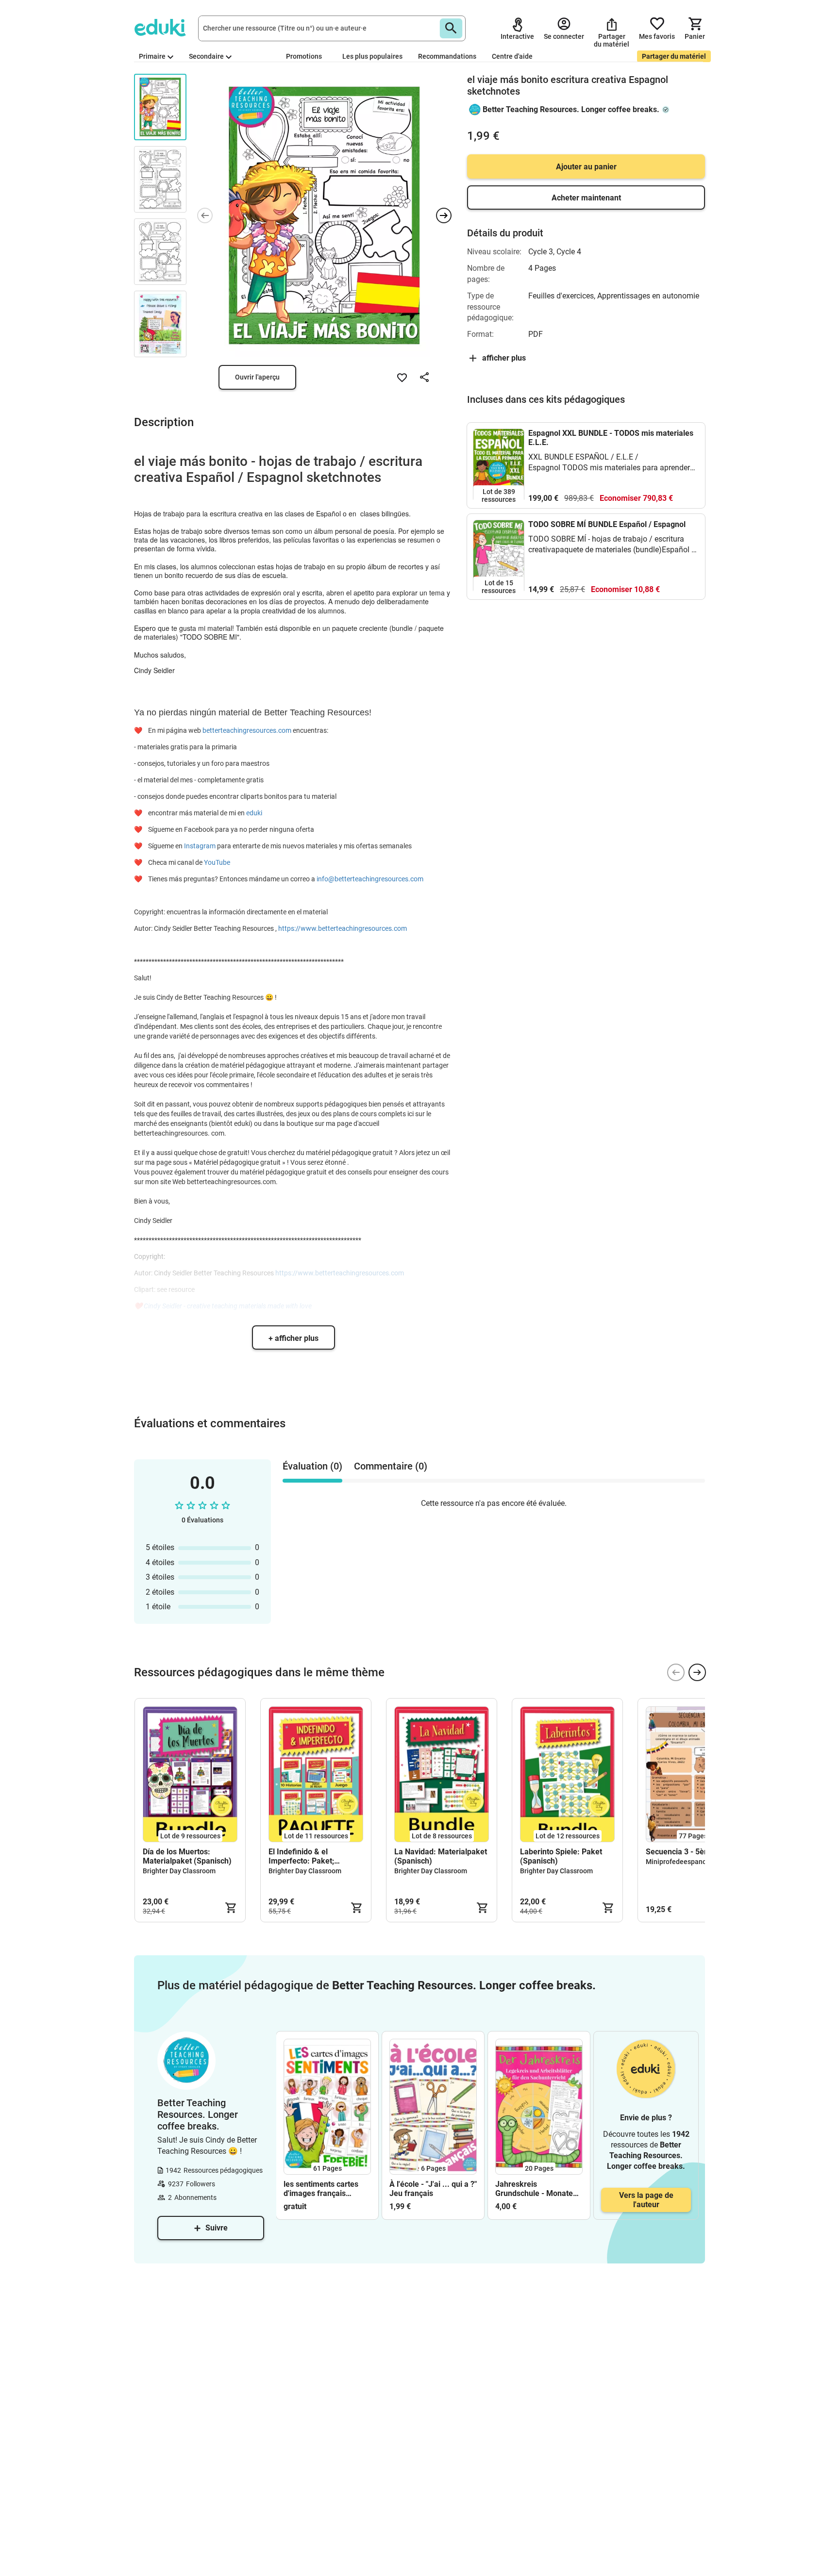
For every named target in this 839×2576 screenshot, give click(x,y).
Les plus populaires (372, 56)
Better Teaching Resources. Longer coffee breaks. (571, 109)
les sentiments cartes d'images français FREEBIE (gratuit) (321, 2189)
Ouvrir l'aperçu (257, 377)
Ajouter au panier (586, 167)
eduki (254, 813)
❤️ (140, 730)
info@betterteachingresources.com (370, 879)
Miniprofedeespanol (677, 1862)
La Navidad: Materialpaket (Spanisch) (441, 1856)
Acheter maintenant (586, 198)
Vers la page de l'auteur (646, 2200)
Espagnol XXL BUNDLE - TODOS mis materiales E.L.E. (611, 438)
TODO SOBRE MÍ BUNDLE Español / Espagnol (607, 524)
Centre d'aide (512, 56)
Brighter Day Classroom (179, 1871)
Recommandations (447, 56)
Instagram (200, 846)
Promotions (304, 56)
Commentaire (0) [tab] (391, 1466)
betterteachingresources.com (247, 730)
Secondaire (206, 56)
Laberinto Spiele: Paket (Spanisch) (561, 1856)
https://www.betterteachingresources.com (343, 928)
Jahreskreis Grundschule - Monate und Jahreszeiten (534, 2189)
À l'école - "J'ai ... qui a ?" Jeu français (433, 2189)
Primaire (152, 56)
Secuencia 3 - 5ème (680, 1852)
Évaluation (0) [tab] (312, 1466)
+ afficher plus (294, 1338)
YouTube (217, 862)
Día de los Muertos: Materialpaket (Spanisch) (187, 1856)
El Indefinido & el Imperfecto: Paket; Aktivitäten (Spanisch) (307, 1856)
